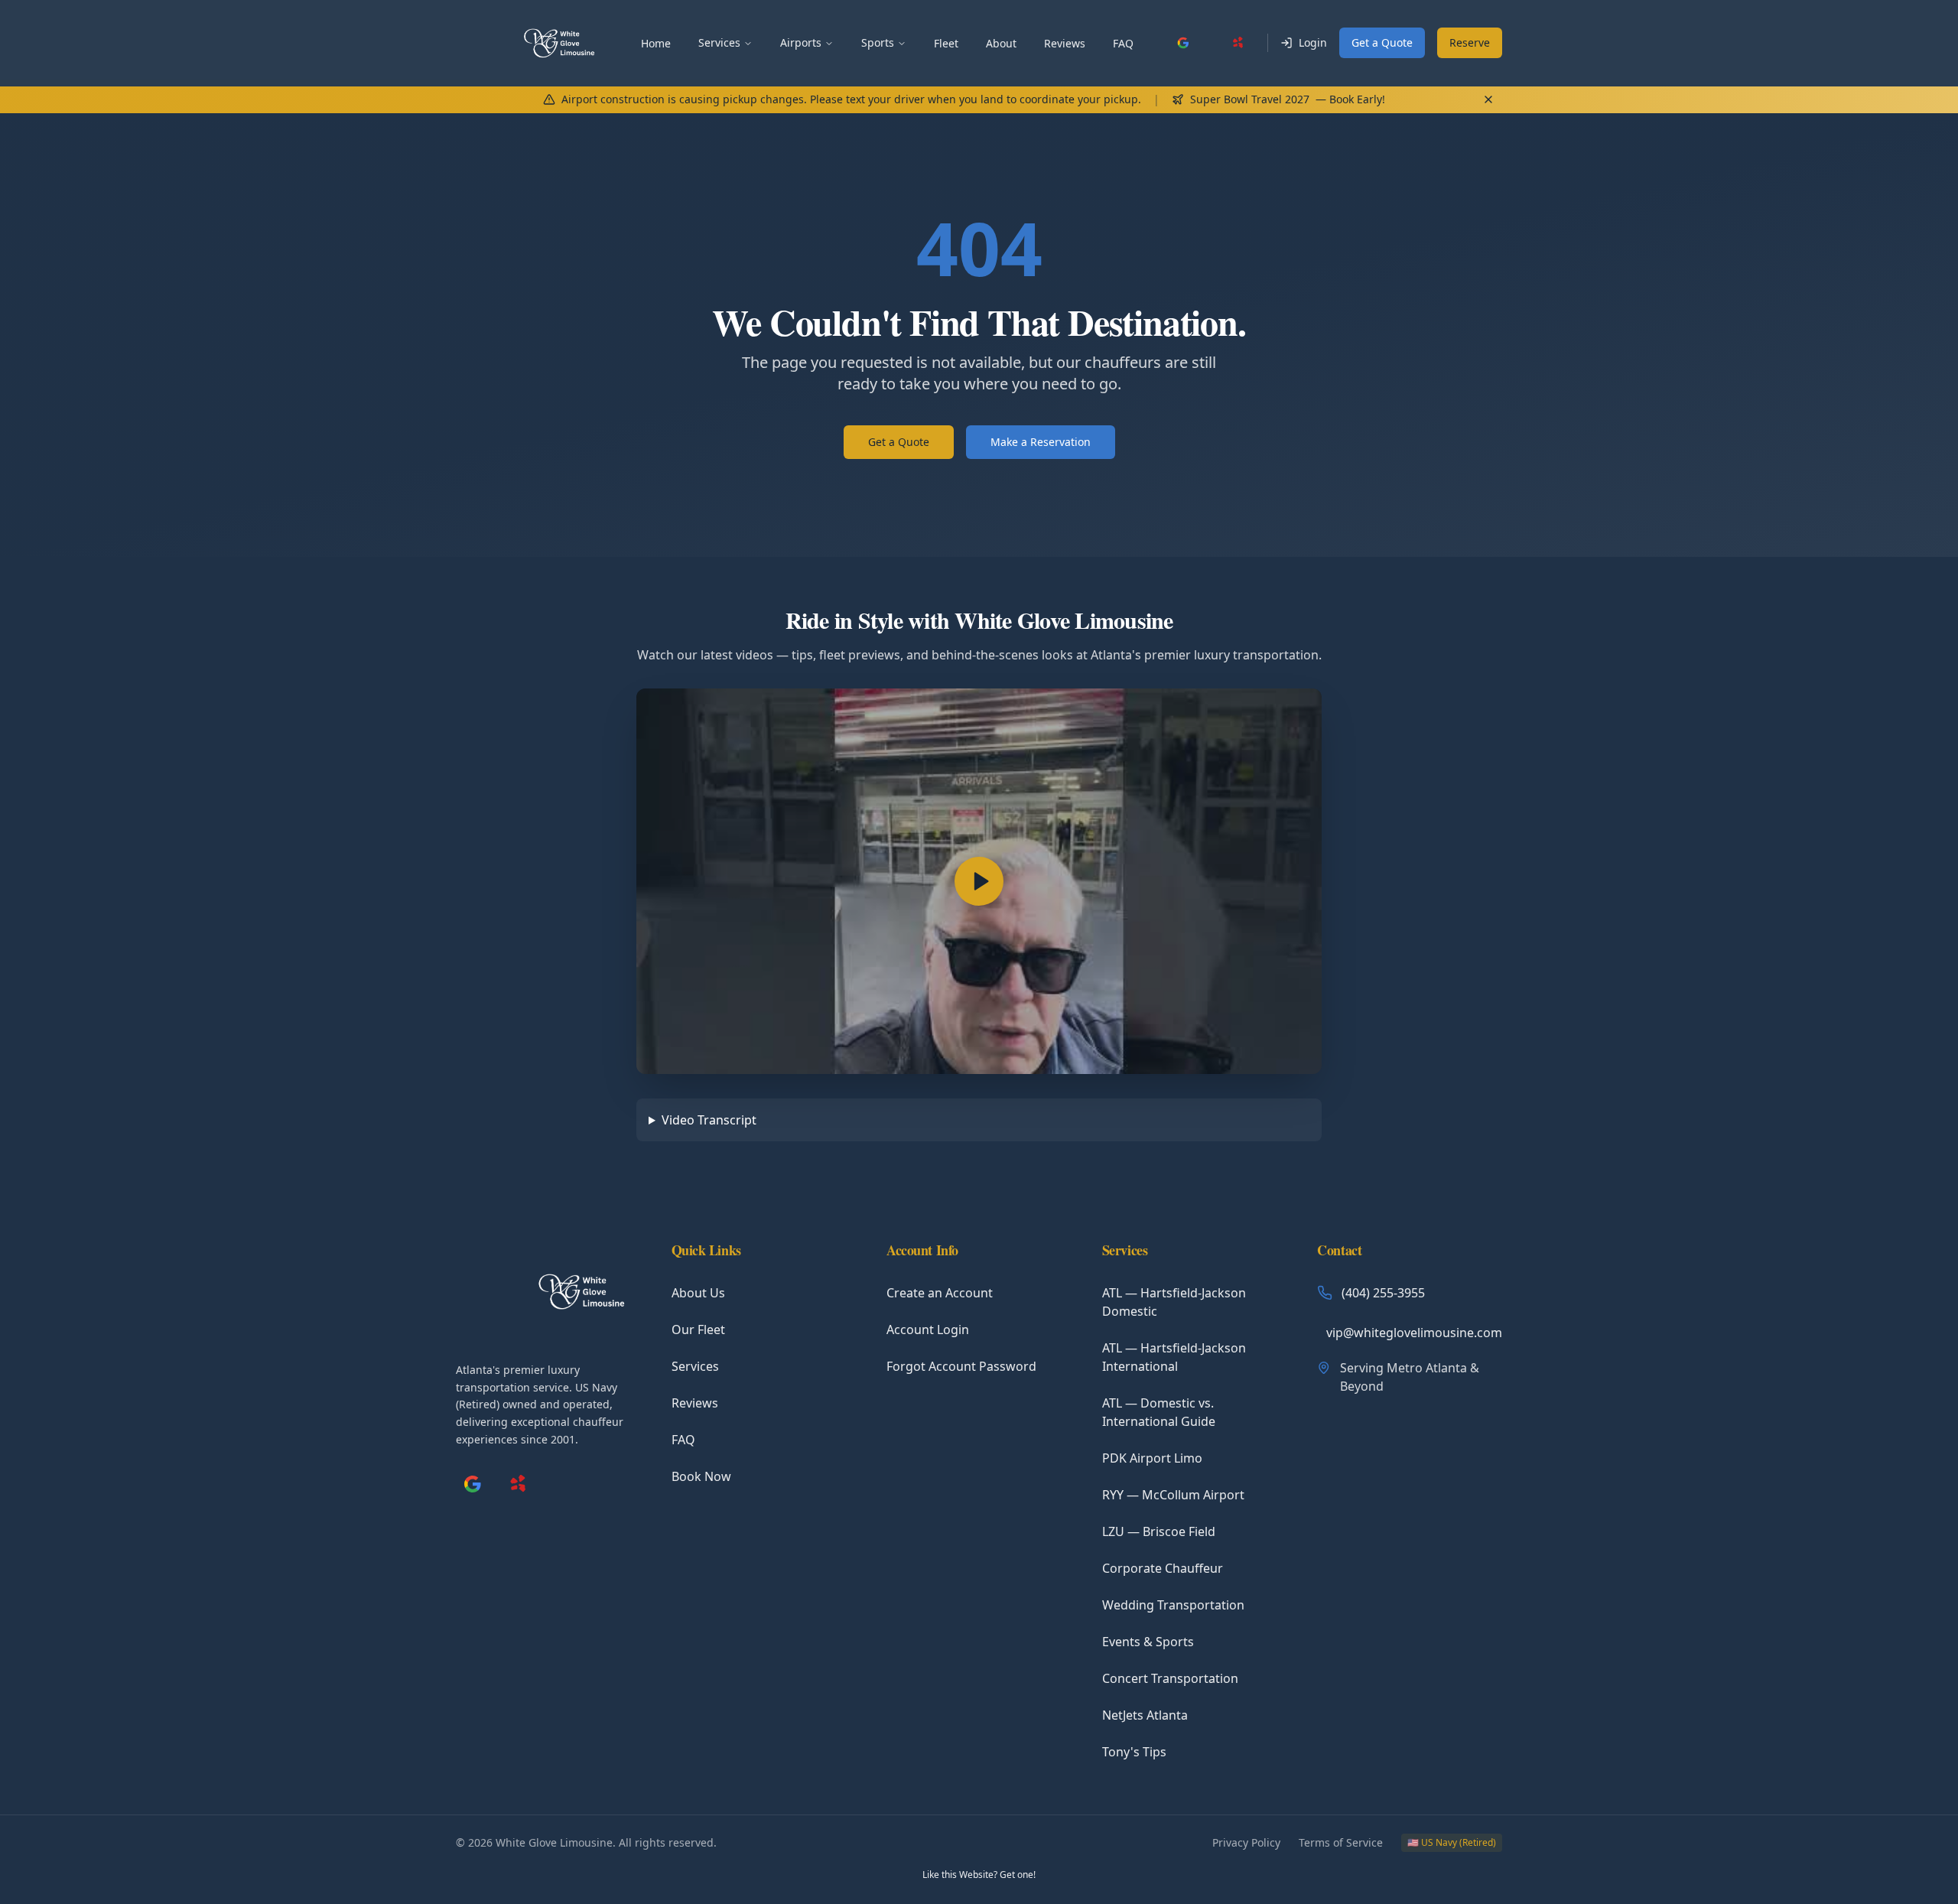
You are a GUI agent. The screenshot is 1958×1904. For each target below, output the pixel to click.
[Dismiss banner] (1488, 99)
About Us (698, 1293)
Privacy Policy (1246, 1842)
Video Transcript (709, 1120)
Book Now (701, 1476)
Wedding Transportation (1173, 1605)
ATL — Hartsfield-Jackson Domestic (1174, 1302)
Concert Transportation (1170, 1678)
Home (656, 43)
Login (1313, 42)
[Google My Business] (1183, 43)
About (1001, 43)
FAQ (1123, 43)
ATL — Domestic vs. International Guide (1159, 1412)
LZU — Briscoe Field (1159, 1531)
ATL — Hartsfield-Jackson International (1174, 1357)
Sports (878, 42)
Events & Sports (1148, 1642)
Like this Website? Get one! (979, 1875)
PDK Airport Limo (1152, 1458)
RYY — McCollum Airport (1173, 1495)
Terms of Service (1341, 1842)
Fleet (946, 43)
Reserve (1470, 42)
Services (719, 42)
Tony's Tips (1134, 1752)
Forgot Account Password (961, 1366)
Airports (801, 42)
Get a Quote (1382, 42)
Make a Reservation (1041, 442)
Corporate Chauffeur (1163, 1568)
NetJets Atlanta (1145, 1715)
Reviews (1065, 43)
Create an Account (940, 1293)
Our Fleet (698, 1330)
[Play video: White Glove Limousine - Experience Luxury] (979, 881)
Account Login (928, 1330)
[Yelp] (1238, 43)
